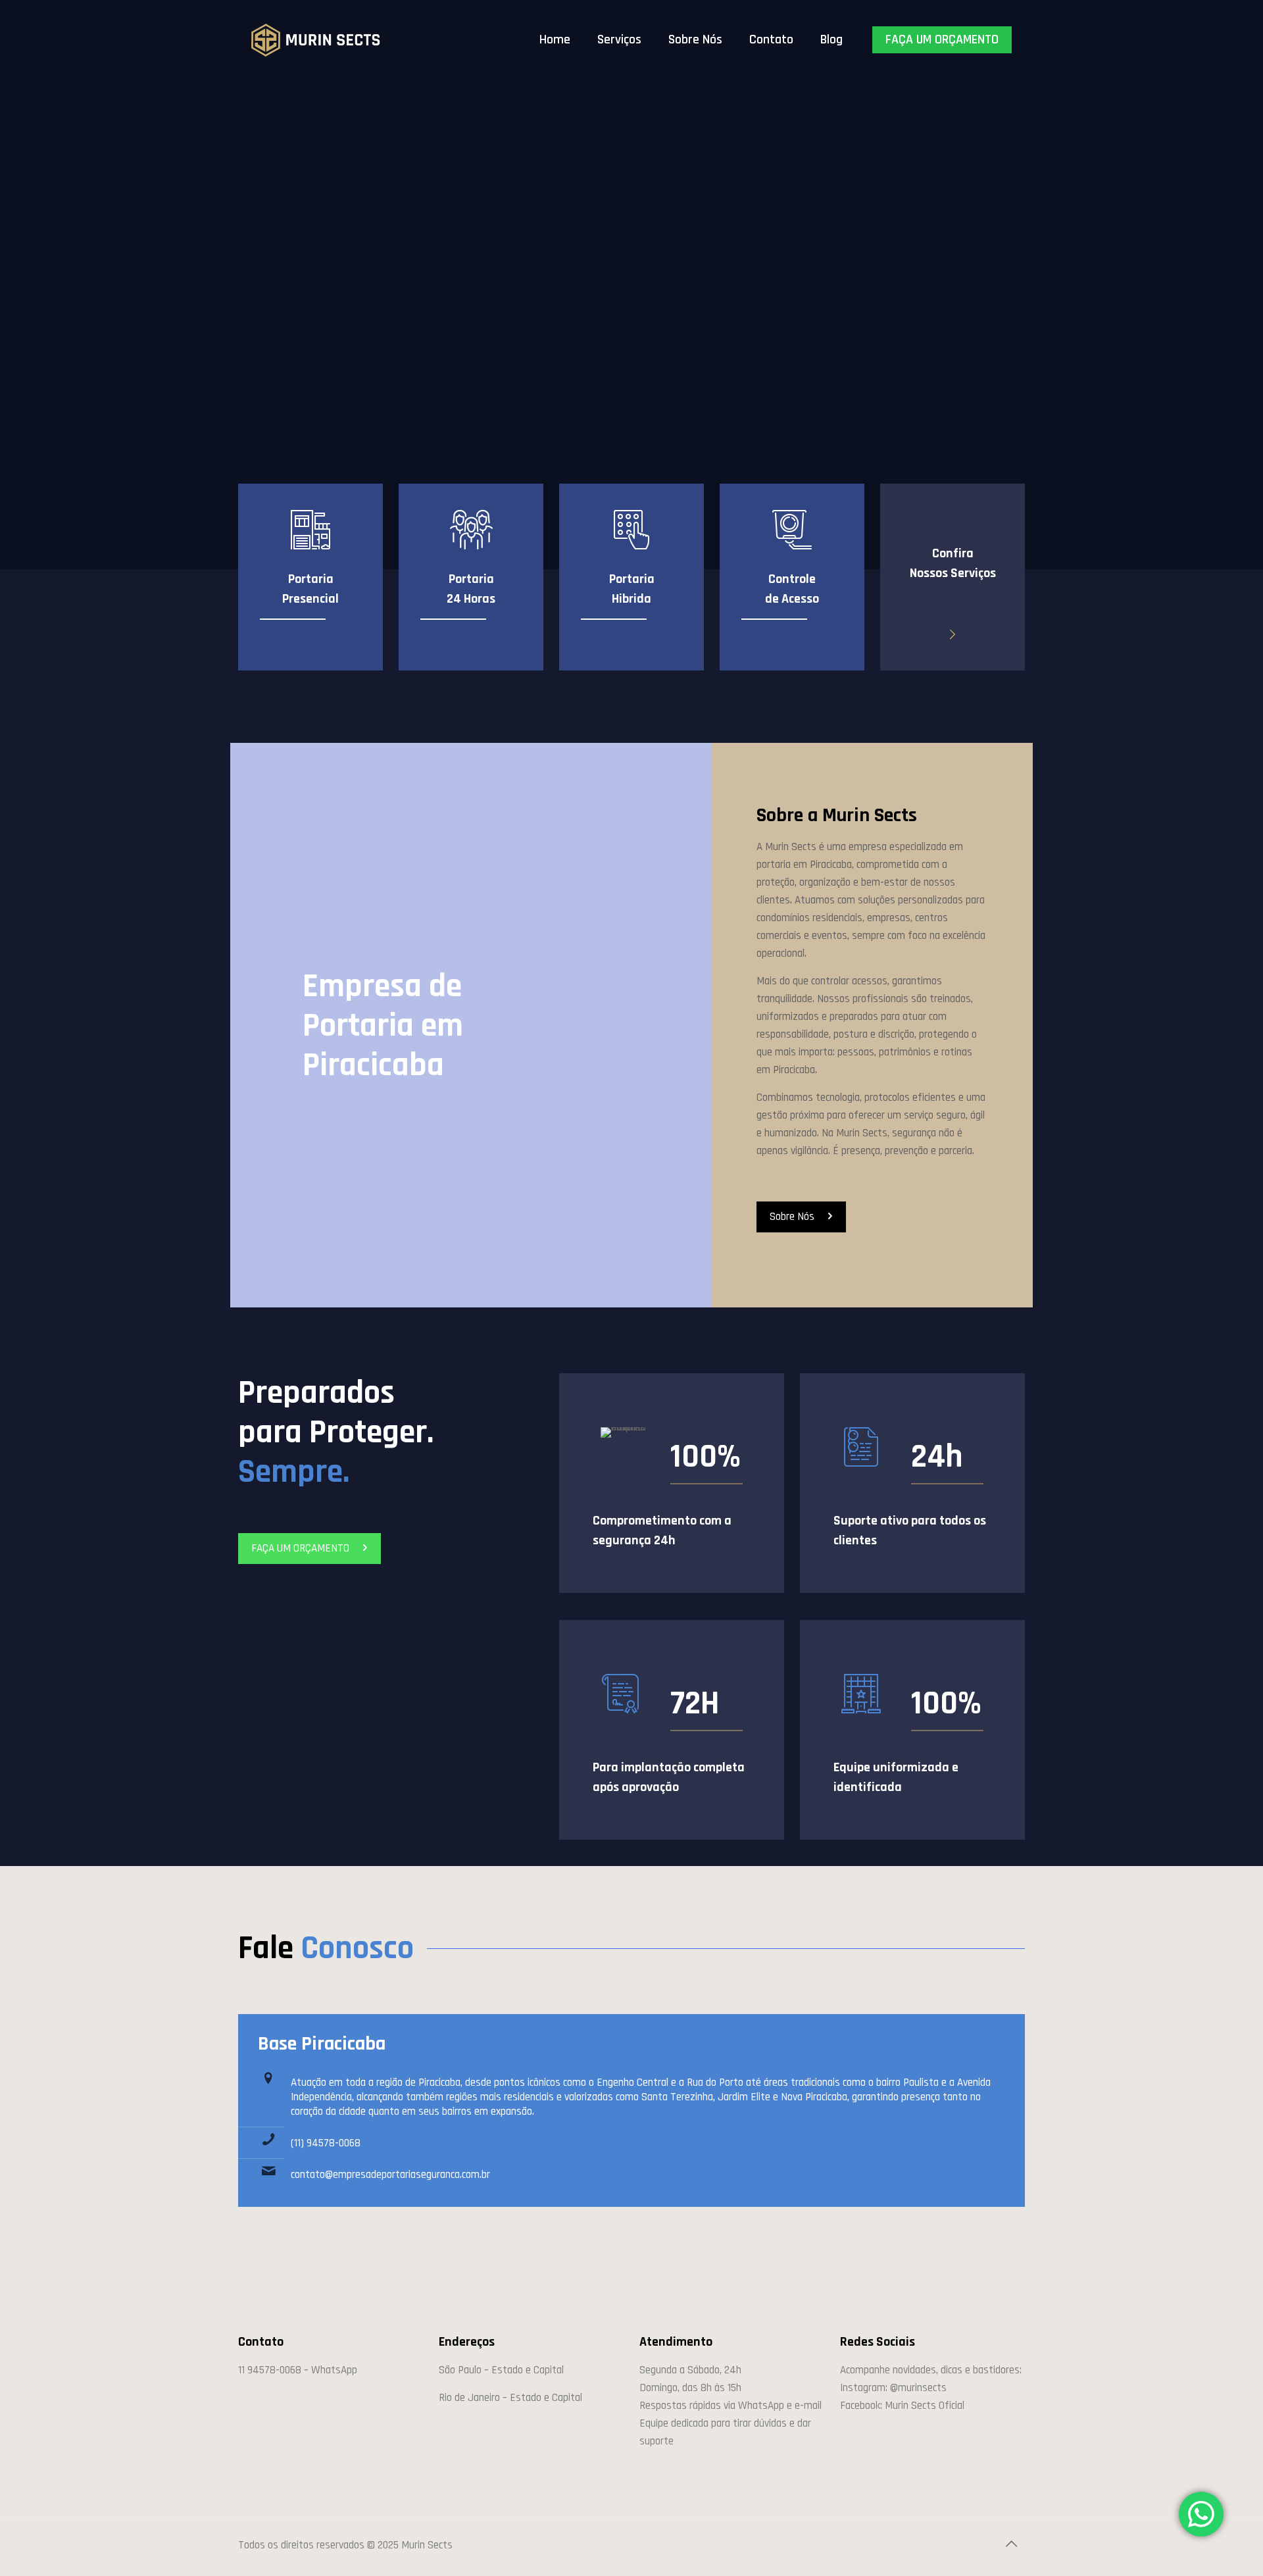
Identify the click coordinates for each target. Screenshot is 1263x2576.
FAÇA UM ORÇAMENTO (942, 39)
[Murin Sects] (316, 39)
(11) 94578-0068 (326, 2143)
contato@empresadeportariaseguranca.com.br (390, 2175)
